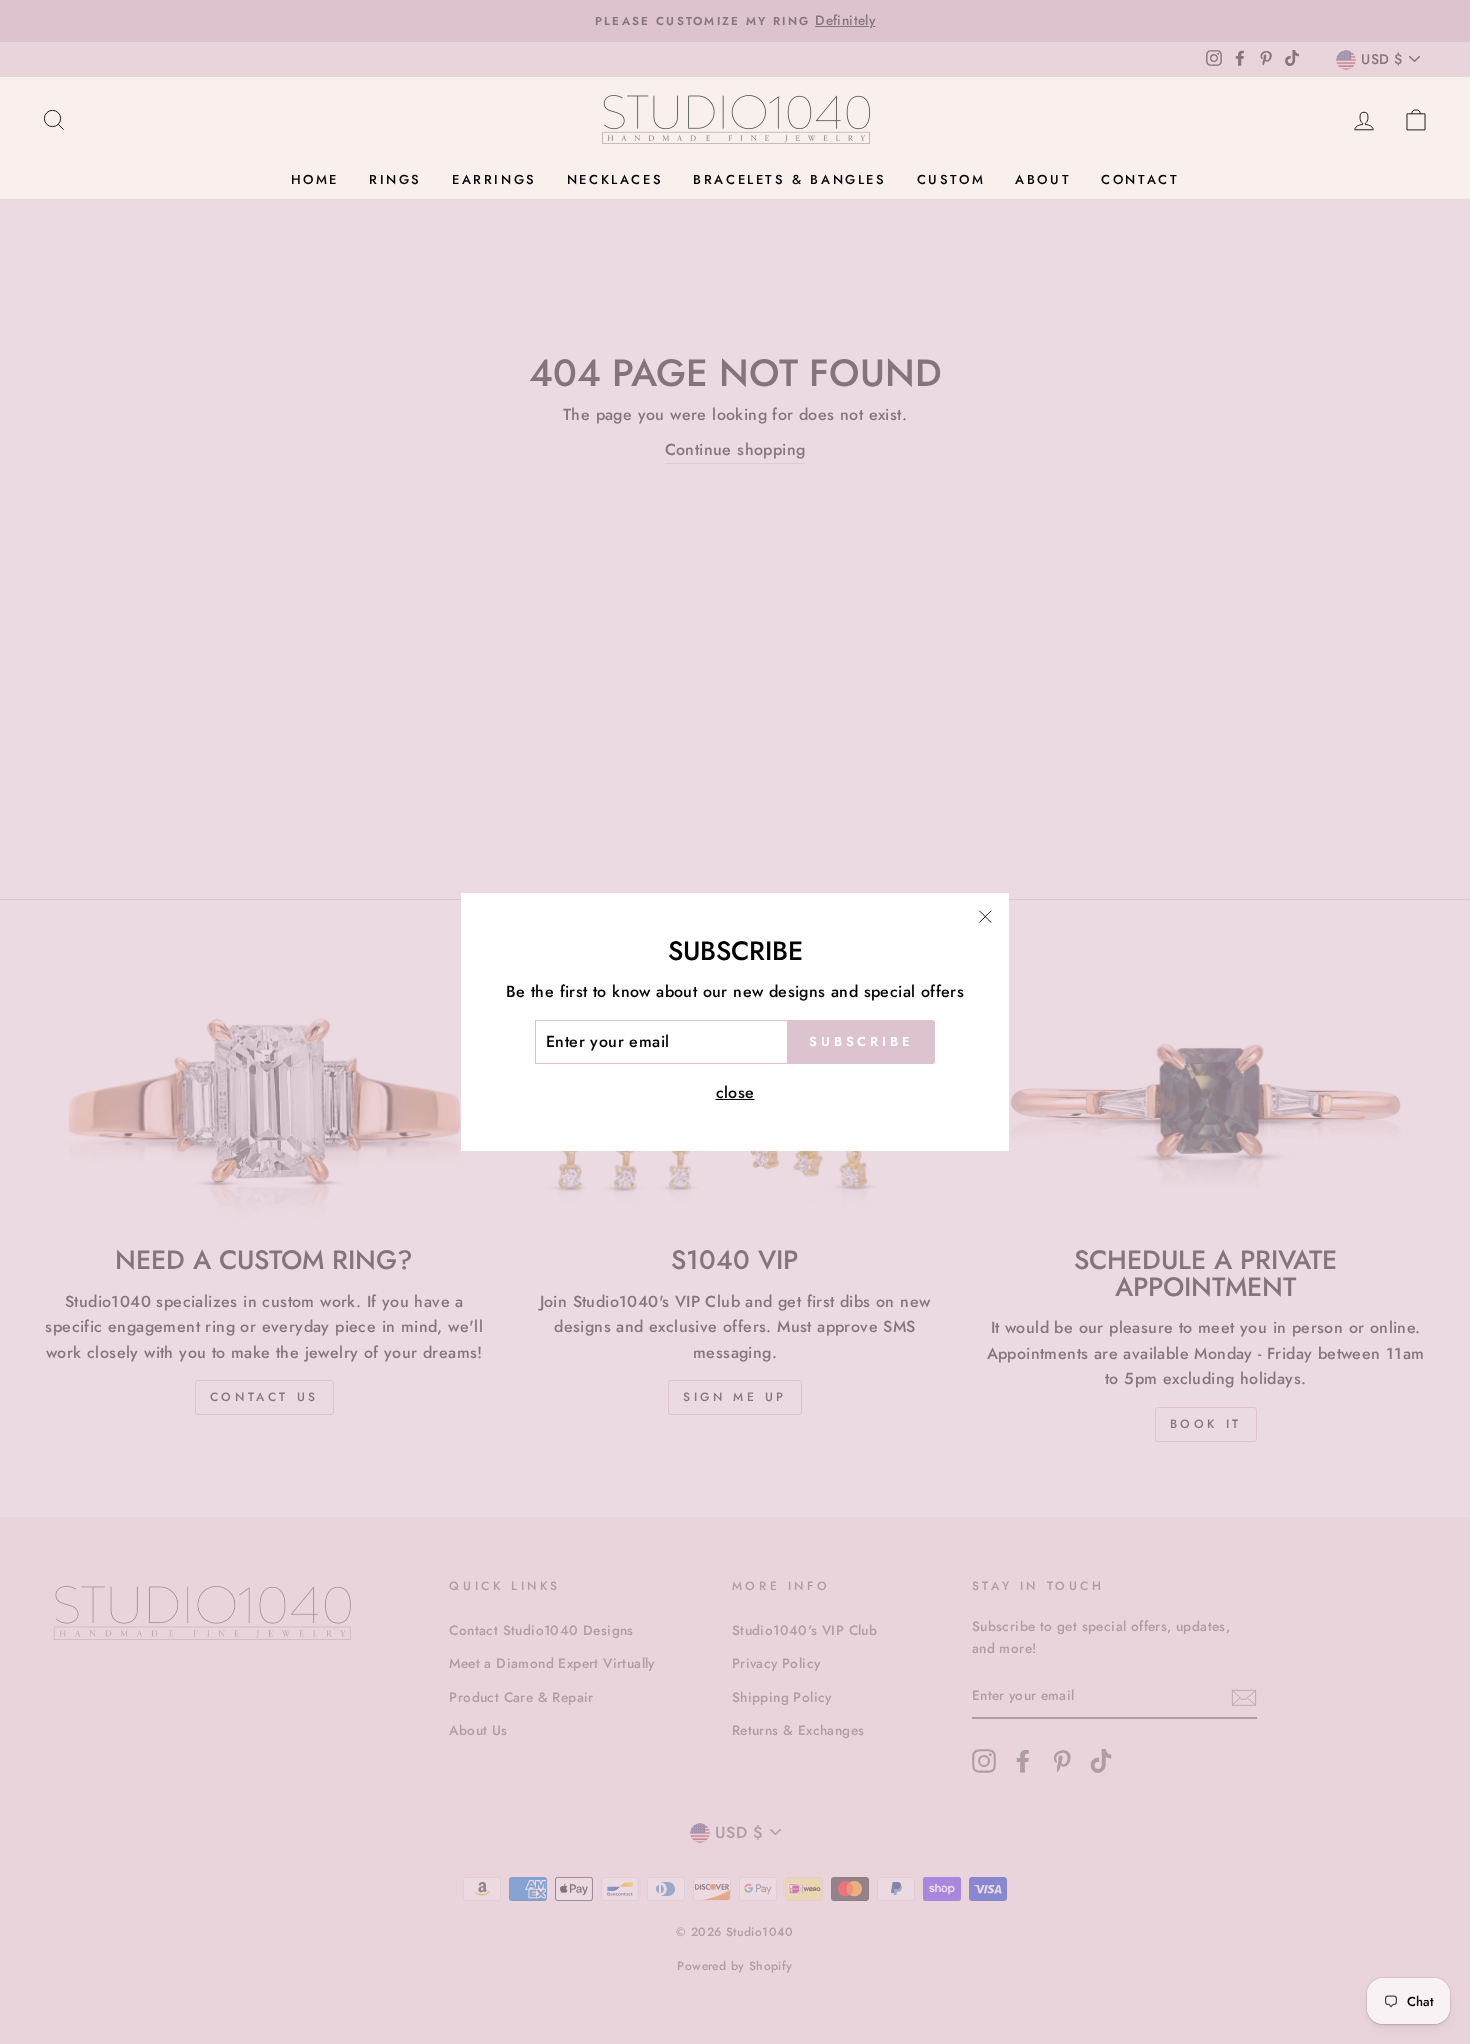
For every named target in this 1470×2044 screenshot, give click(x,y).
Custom (951, 179)
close (735, 1092)
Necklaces (615, 179)
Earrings (494, 179)
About (1043, 179)
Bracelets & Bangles (789, 179)
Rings (395, 179)
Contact (1140, 179)
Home (315, 179)
